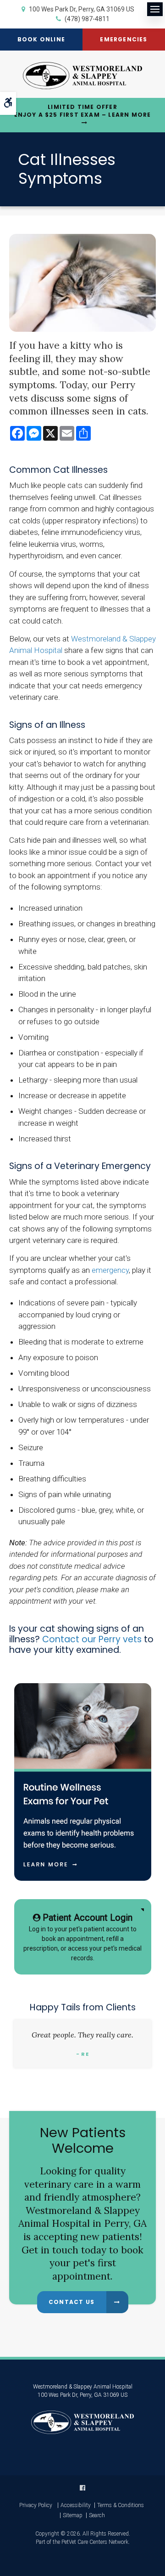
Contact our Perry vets (92, 1639)
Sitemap (73, 2515)
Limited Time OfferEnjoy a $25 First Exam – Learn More (83, 111)
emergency (110, 1270)
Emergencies (124, 39)
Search (97, 2515)
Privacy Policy (36, 2505)
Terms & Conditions (121, 2505)
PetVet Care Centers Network (95, 2542)
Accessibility (76, 2505)
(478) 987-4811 (87, 19)
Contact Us (71, 2302)
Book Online (41, 39)
